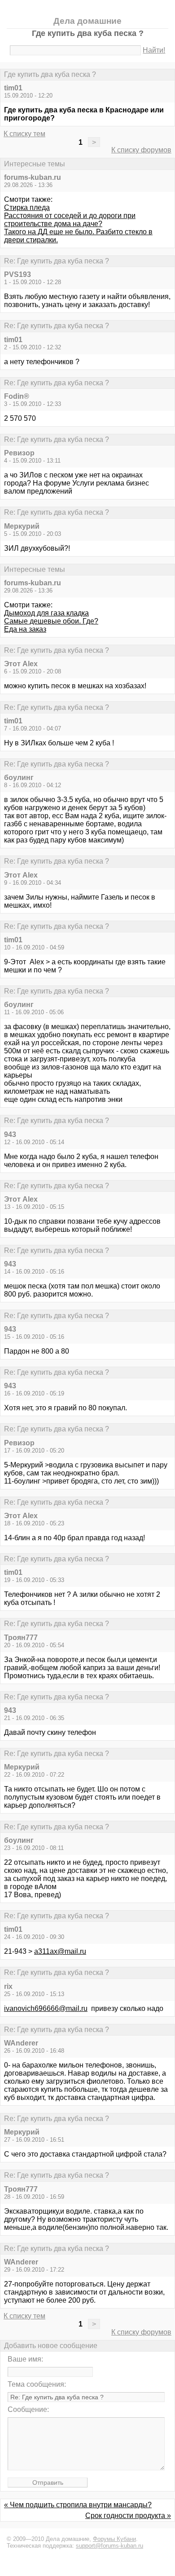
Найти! (154, 50)
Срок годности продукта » (128, 2516)
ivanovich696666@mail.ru (46, 2008)
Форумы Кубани (114, 2539)
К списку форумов (141, 150)
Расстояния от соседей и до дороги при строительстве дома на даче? (70, 220)
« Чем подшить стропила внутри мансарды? (78, 2505)
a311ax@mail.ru (60, 1951)
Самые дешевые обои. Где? (51, 621)
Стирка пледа (27, 207)
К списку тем (24, 134)
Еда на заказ (25, 629)
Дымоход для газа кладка (46, 613)
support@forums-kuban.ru (109, 2546)
